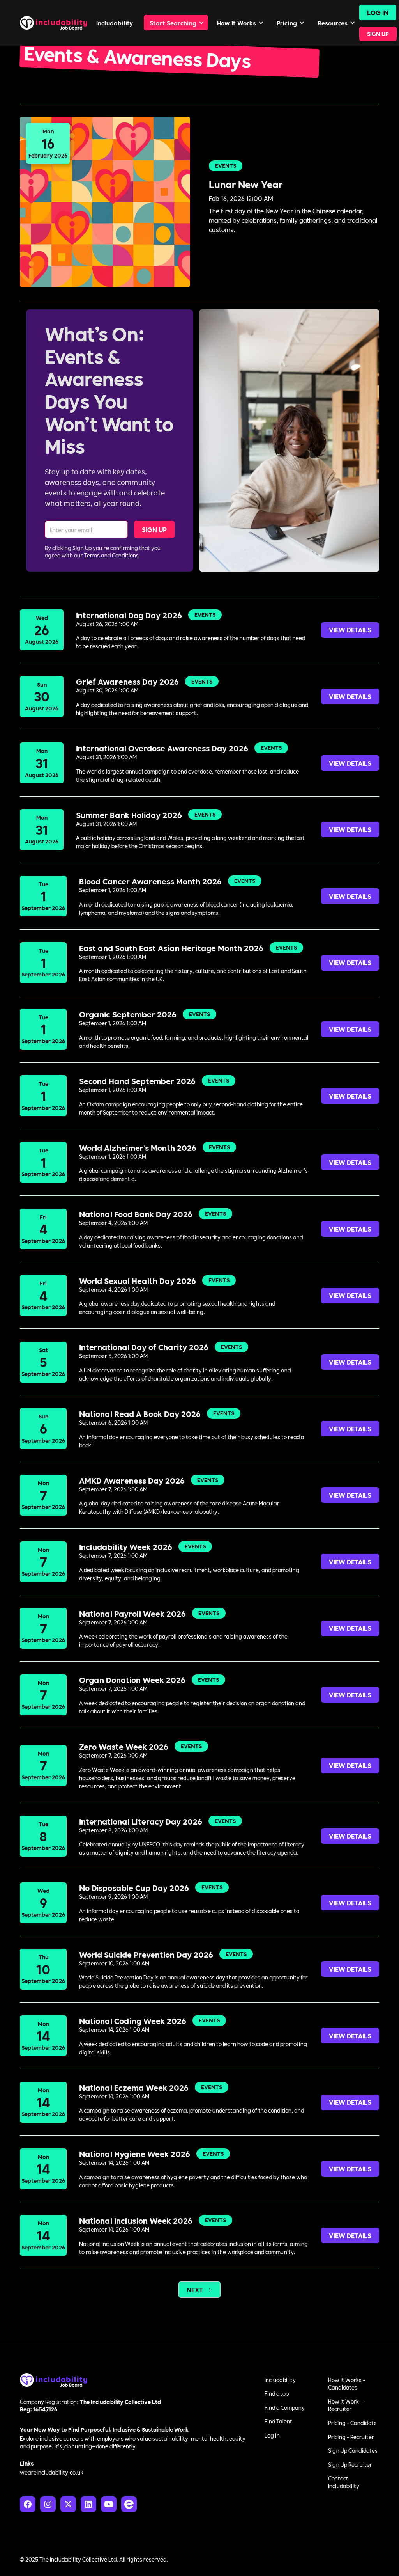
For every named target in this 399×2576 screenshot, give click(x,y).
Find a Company (285, 2407)
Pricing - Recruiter (351, 2437)
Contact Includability (344, 2482)
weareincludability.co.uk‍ (52, 2472)
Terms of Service (358, 2559)
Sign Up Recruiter (350, 2464)
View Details (350, 629)
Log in (272, 2435)
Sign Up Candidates (353, 2450)
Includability (280, 2380)
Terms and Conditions (111, 555)
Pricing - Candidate (352, 2423)
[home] (54, 23)
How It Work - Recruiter (345, 2405)
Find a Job (277, 2393)
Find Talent (278, 2421)
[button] (176, 23)
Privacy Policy (311, 2559)
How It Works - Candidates (347, 2384)
